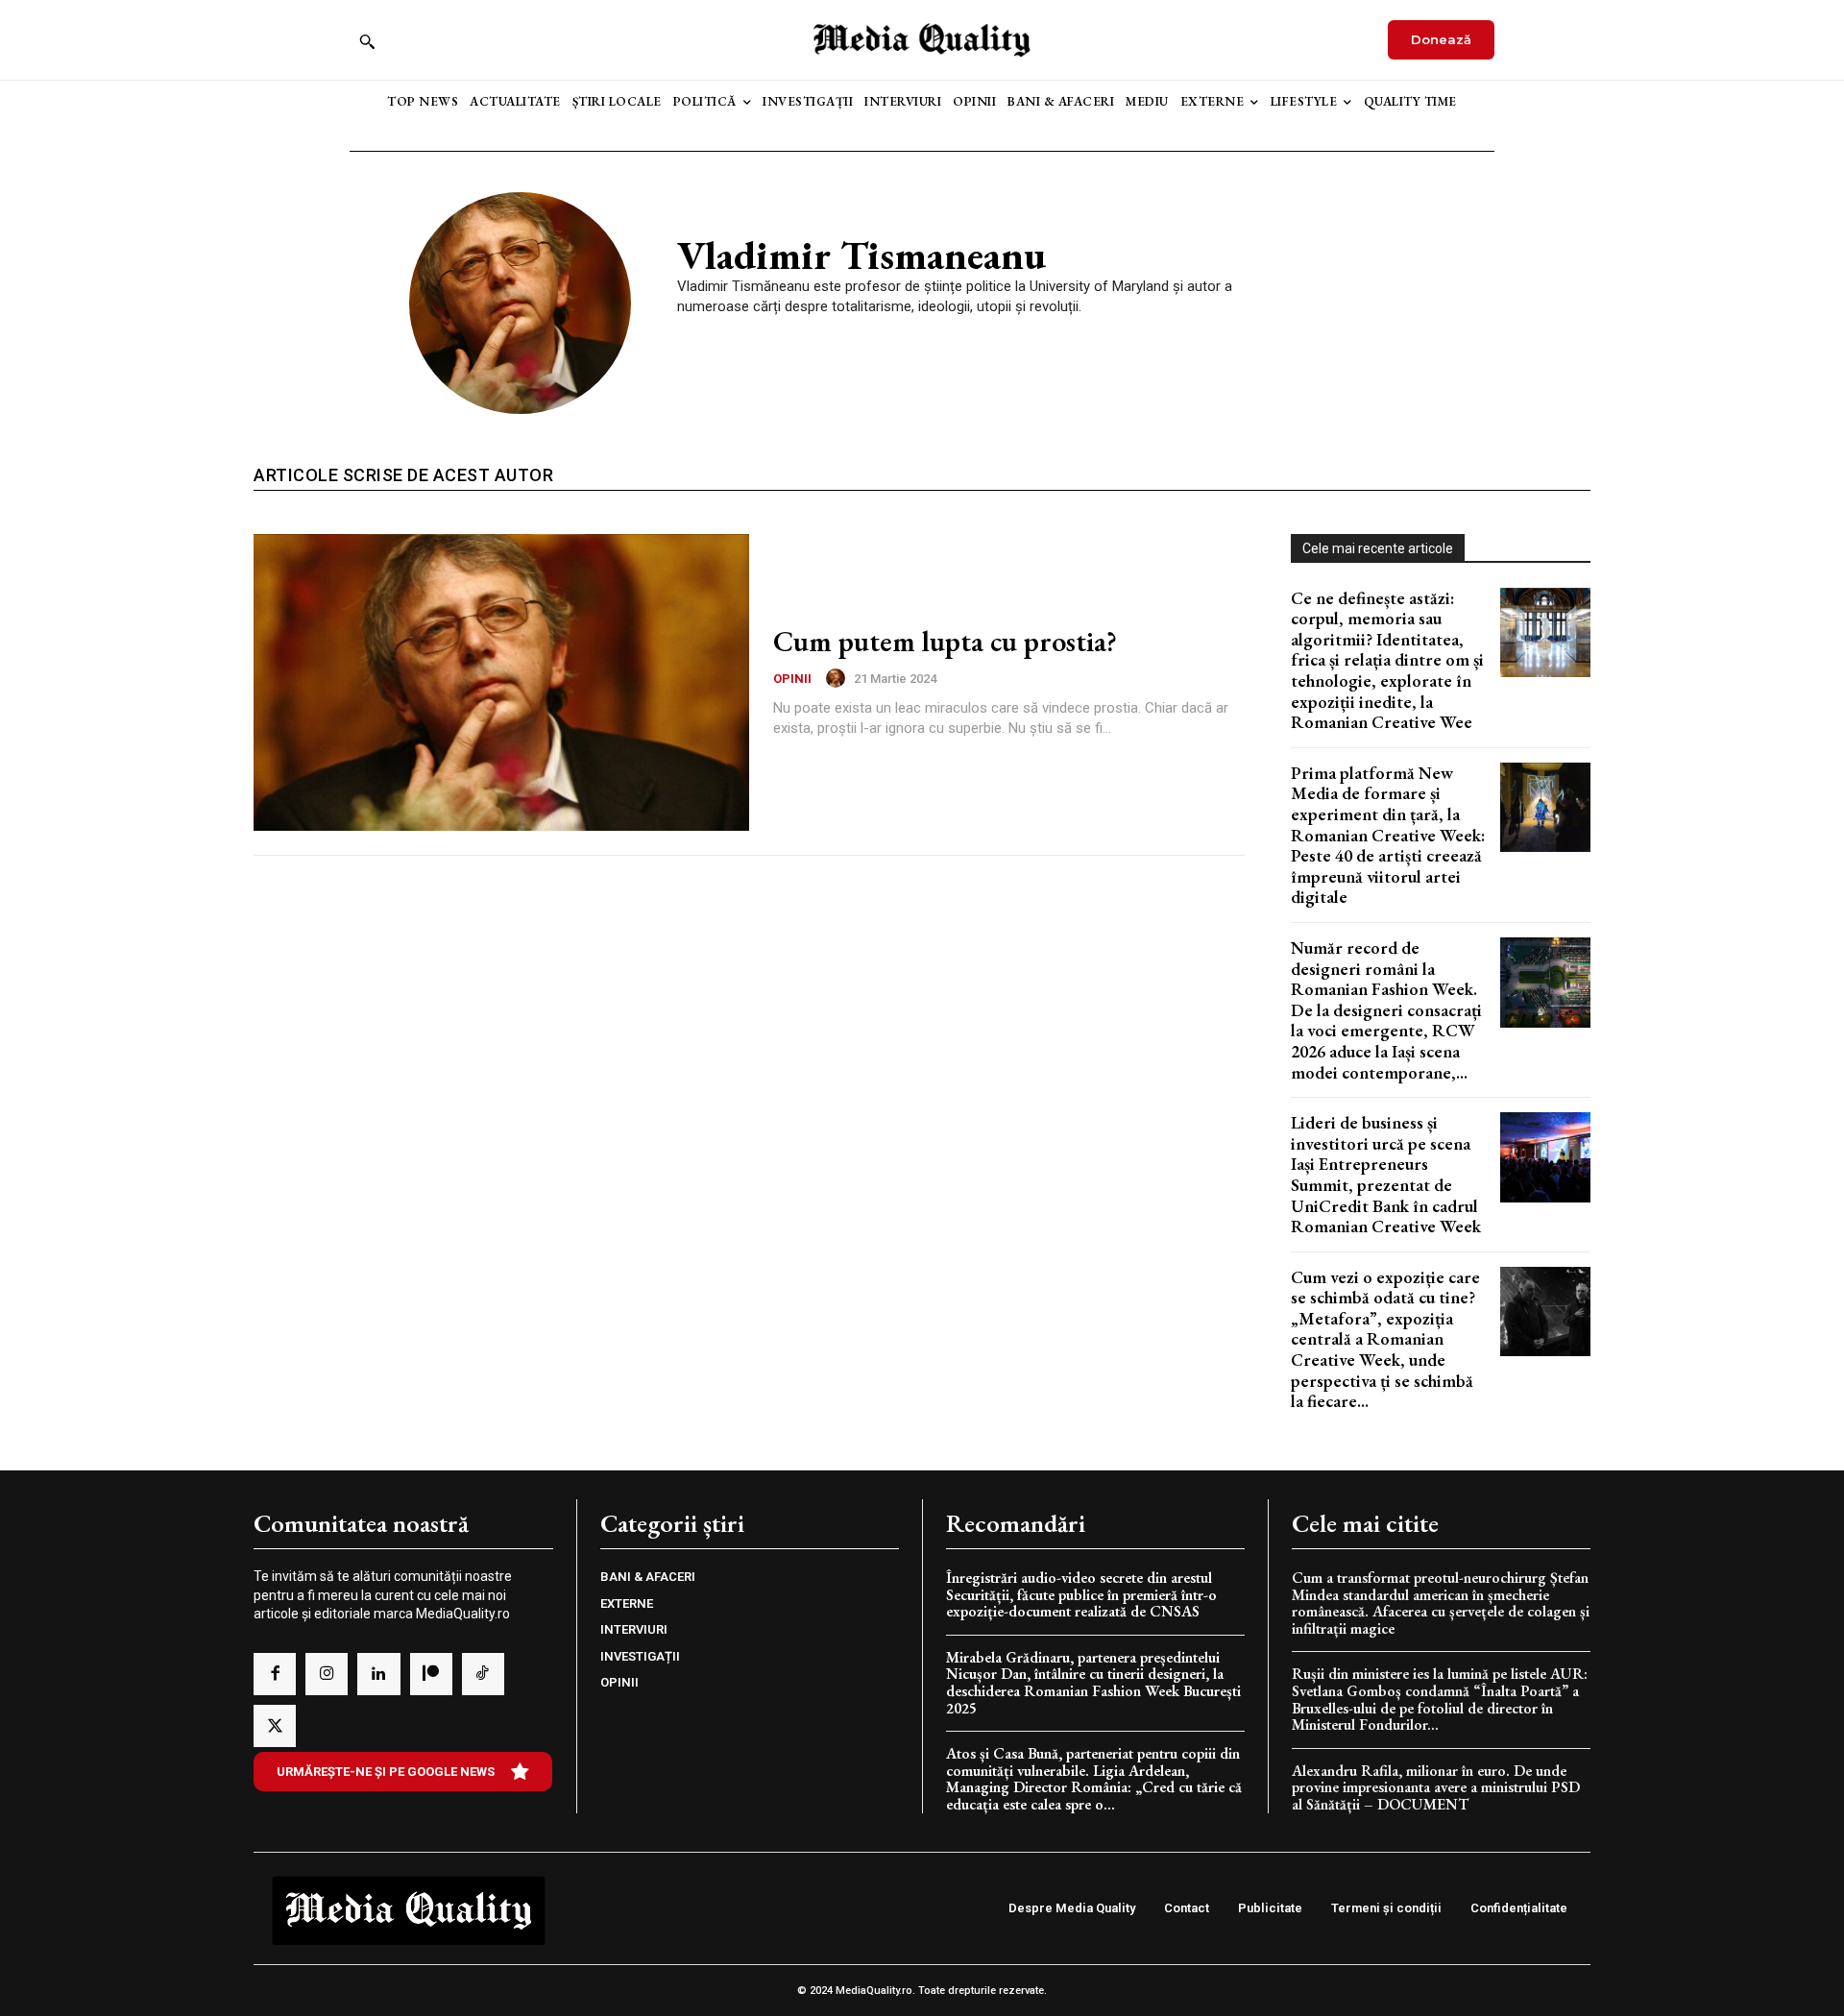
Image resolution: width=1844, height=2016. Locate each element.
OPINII (792, 679)
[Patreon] (431, 1674)
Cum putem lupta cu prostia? (945, 641)
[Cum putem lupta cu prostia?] (501, 683)
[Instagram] (327, 1674)
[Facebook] (275, 1674)
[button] (367, 41)
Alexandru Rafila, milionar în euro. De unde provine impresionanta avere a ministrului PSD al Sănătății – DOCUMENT (1436, 1787)
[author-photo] (838, 678)
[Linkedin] (378, 1674)
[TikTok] (483, 1674)
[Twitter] (275, 1726)
